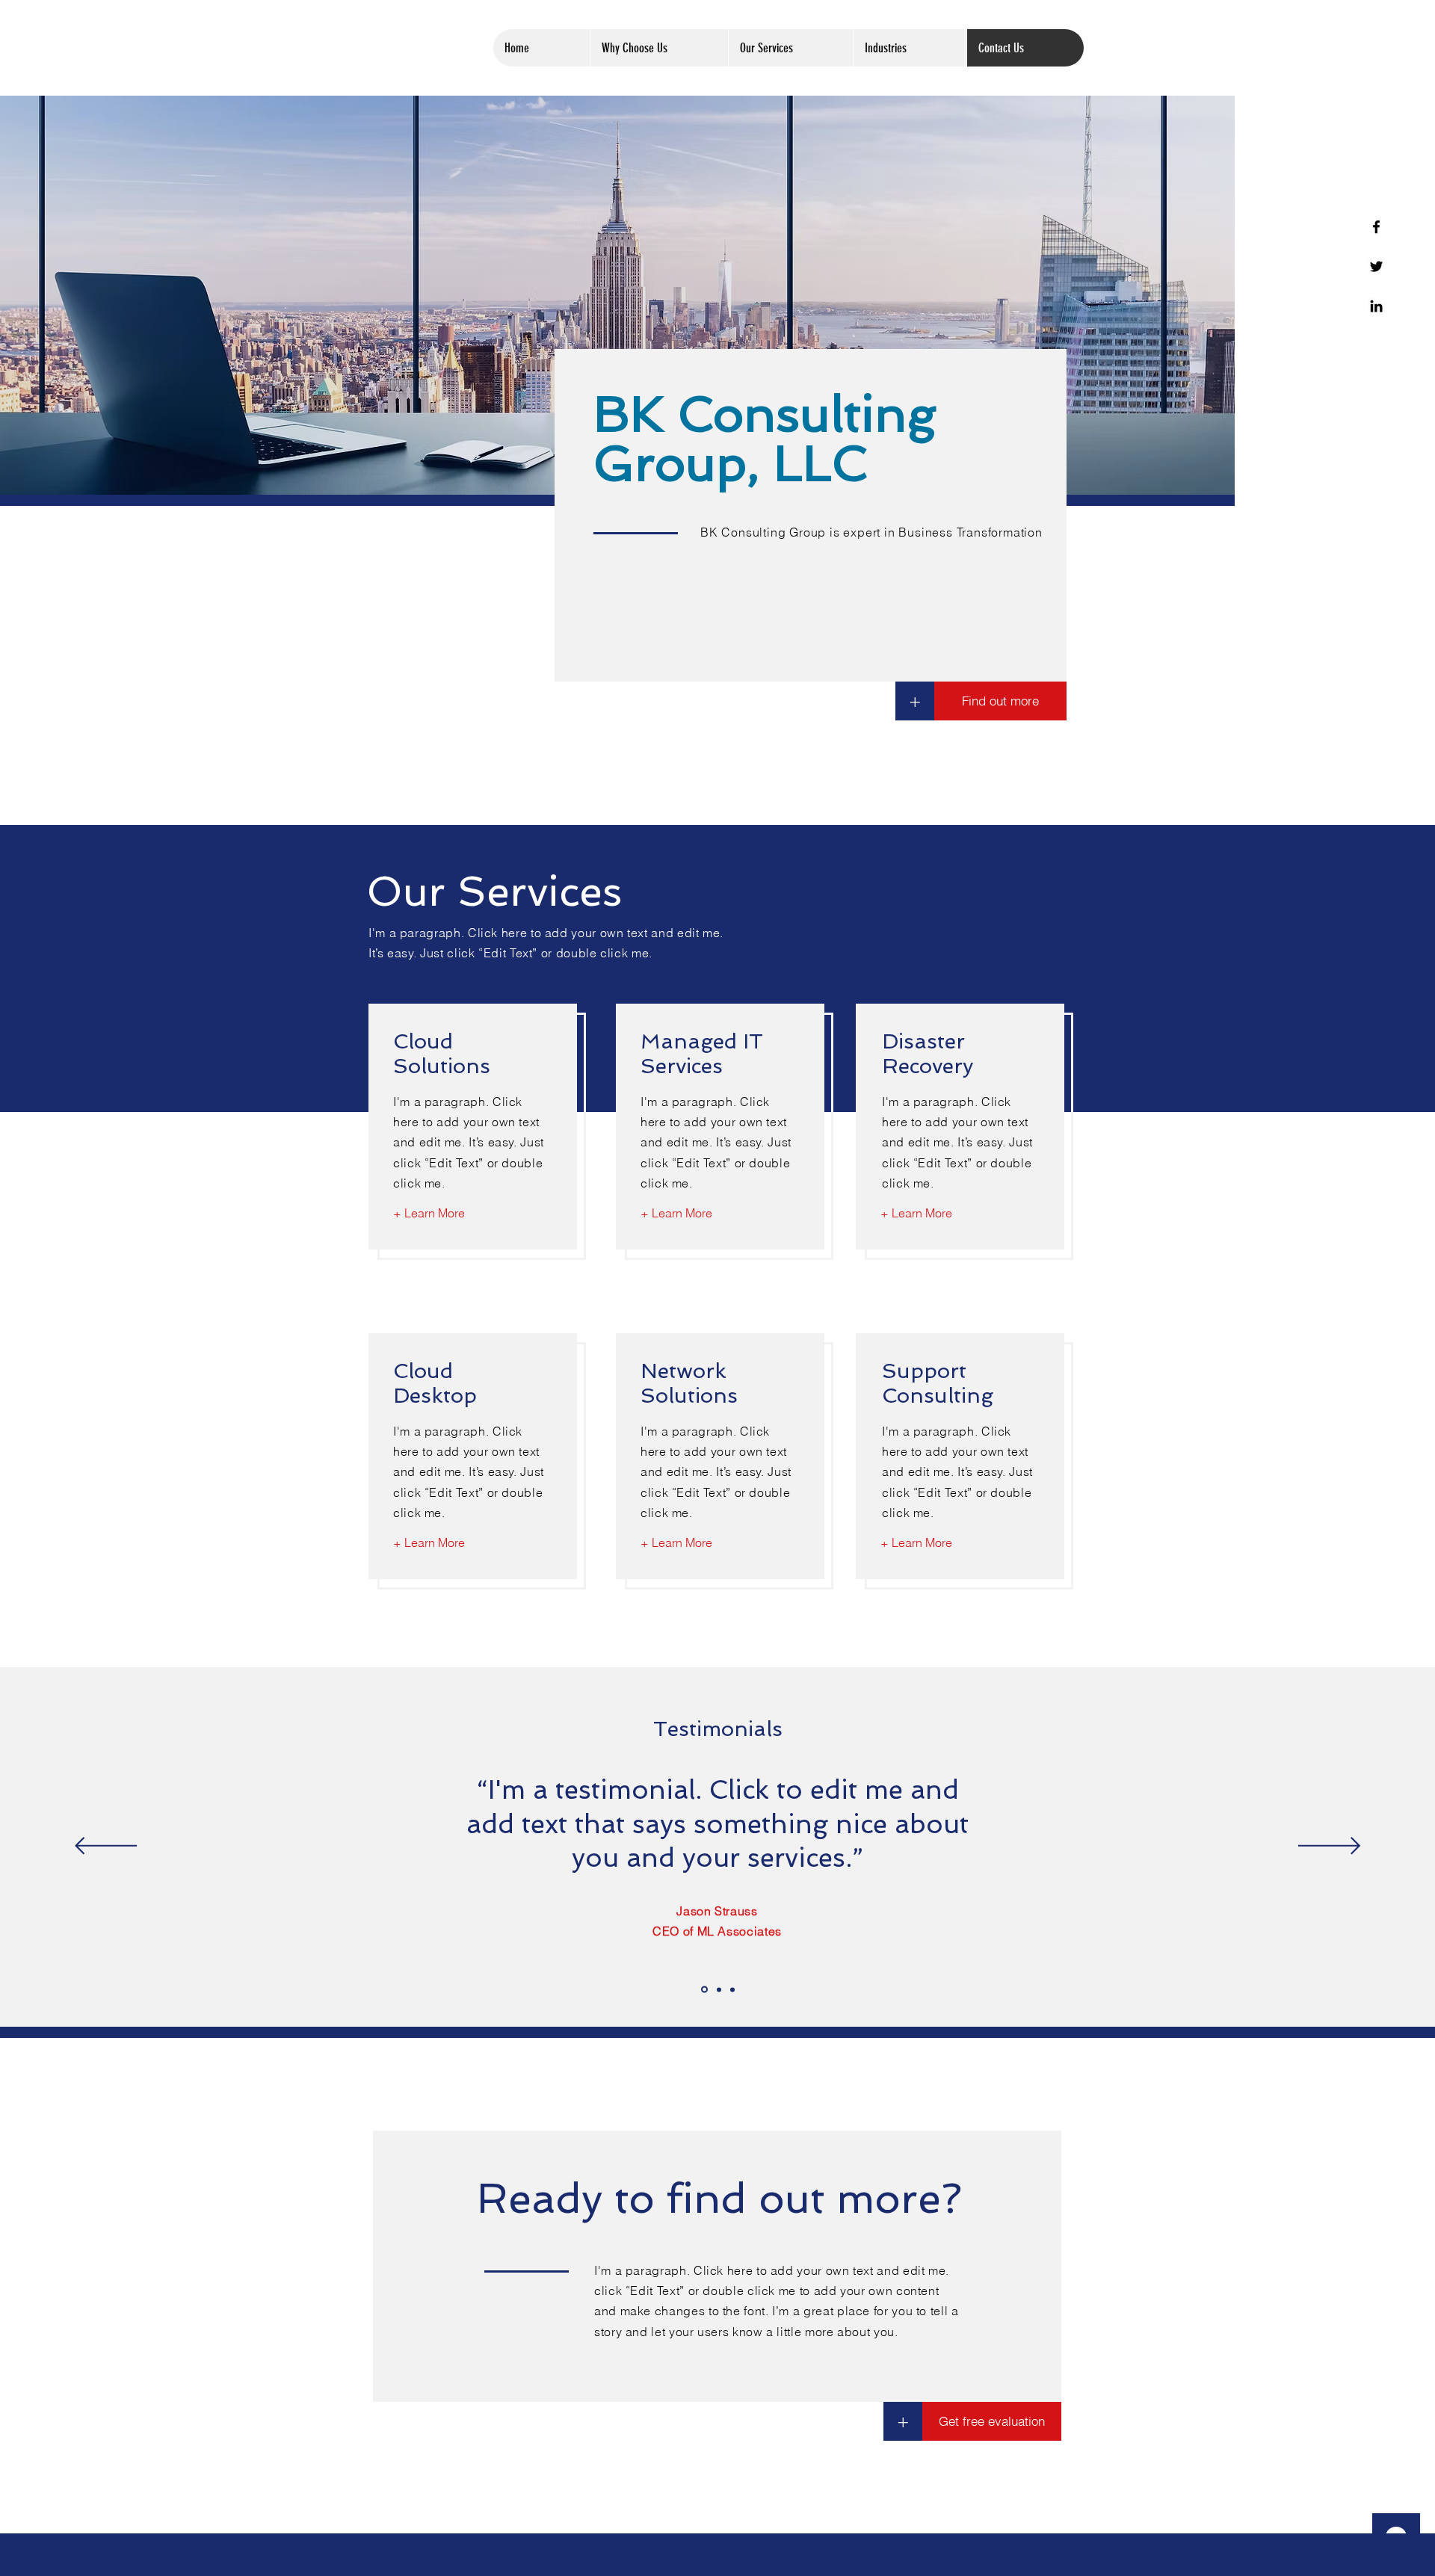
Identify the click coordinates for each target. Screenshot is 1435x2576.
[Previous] (106, 1847)
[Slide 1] (704, 1990)
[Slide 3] (732, 1989)
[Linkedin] (1376, 306)
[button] (903, 2421)
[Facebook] (1376, 227)
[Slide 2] (719, 1989)
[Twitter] (1376, 266)
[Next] (1329, 1847)
